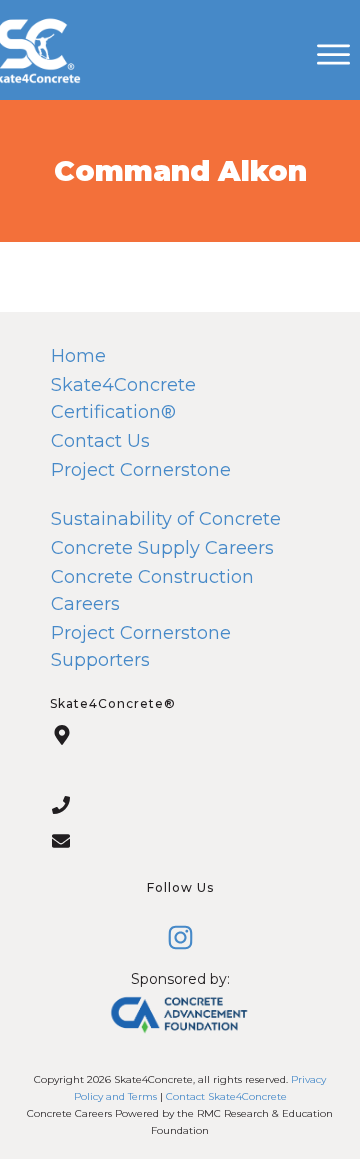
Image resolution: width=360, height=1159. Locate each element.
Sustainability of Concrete (166, 519)
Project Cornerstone (141, 470)
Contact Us (100, 441)
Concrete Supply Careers (162, 548)
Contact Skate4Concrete (226, 1096)
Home (78, 356)
